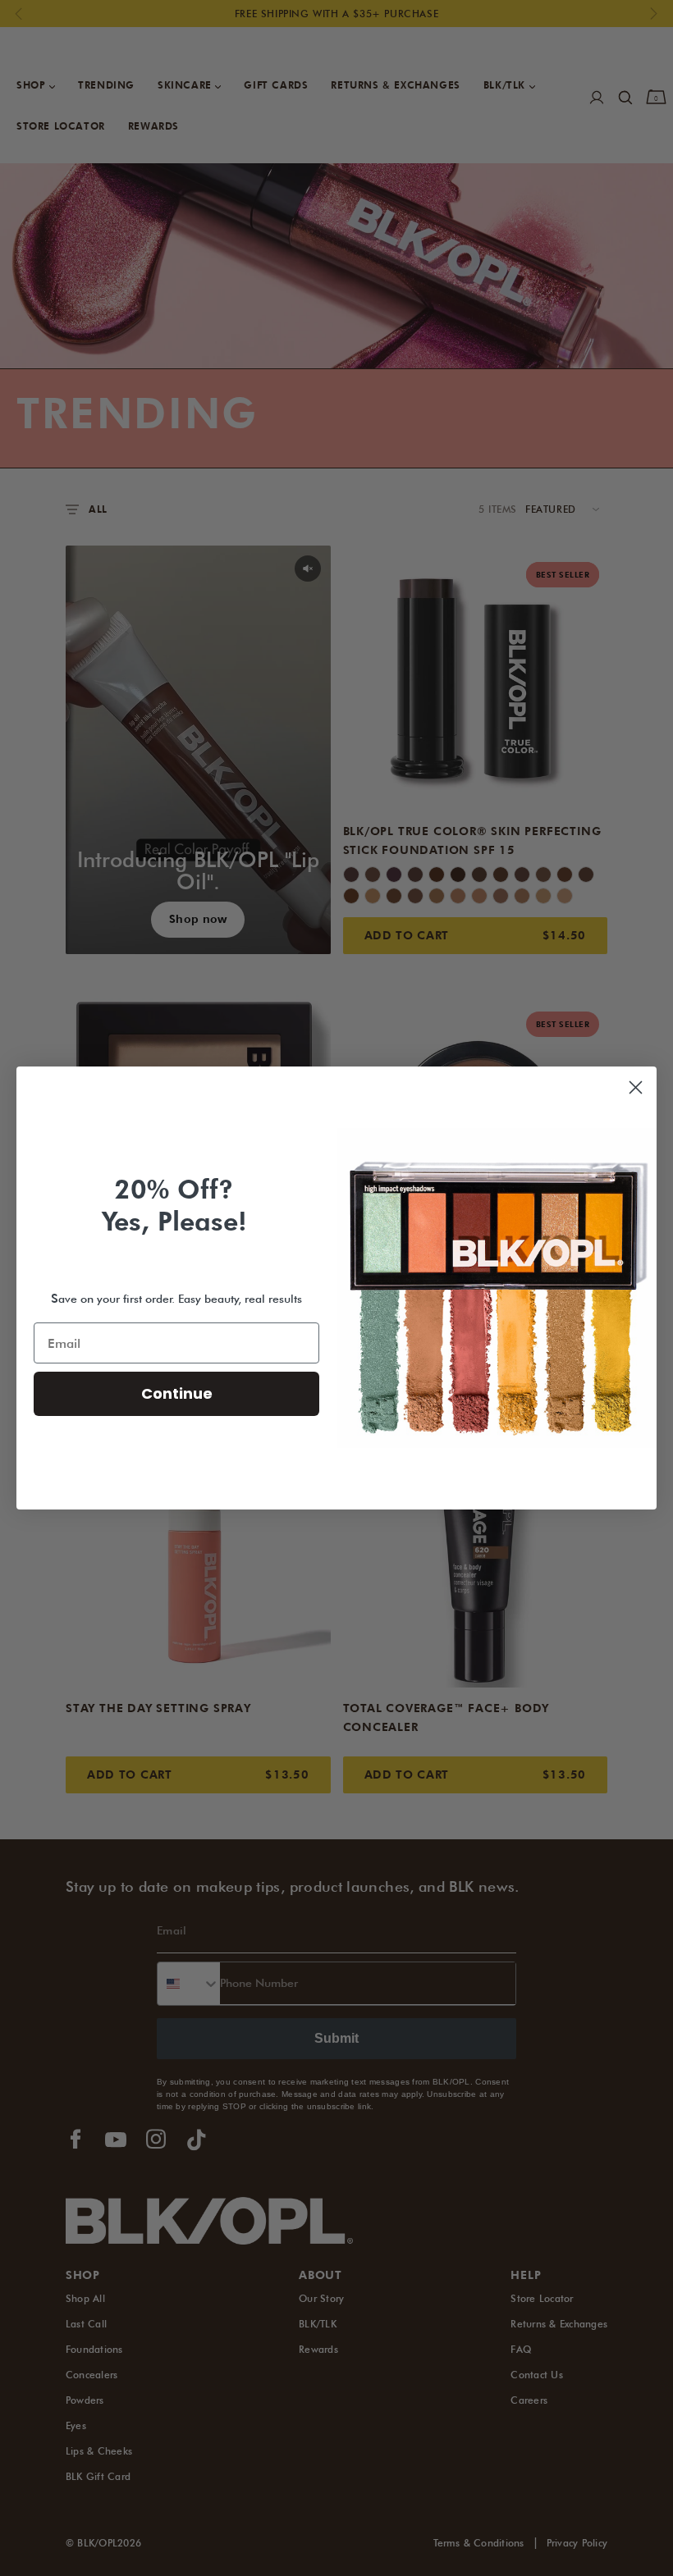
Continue (177, 1393)
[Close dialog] (636, 1087)
